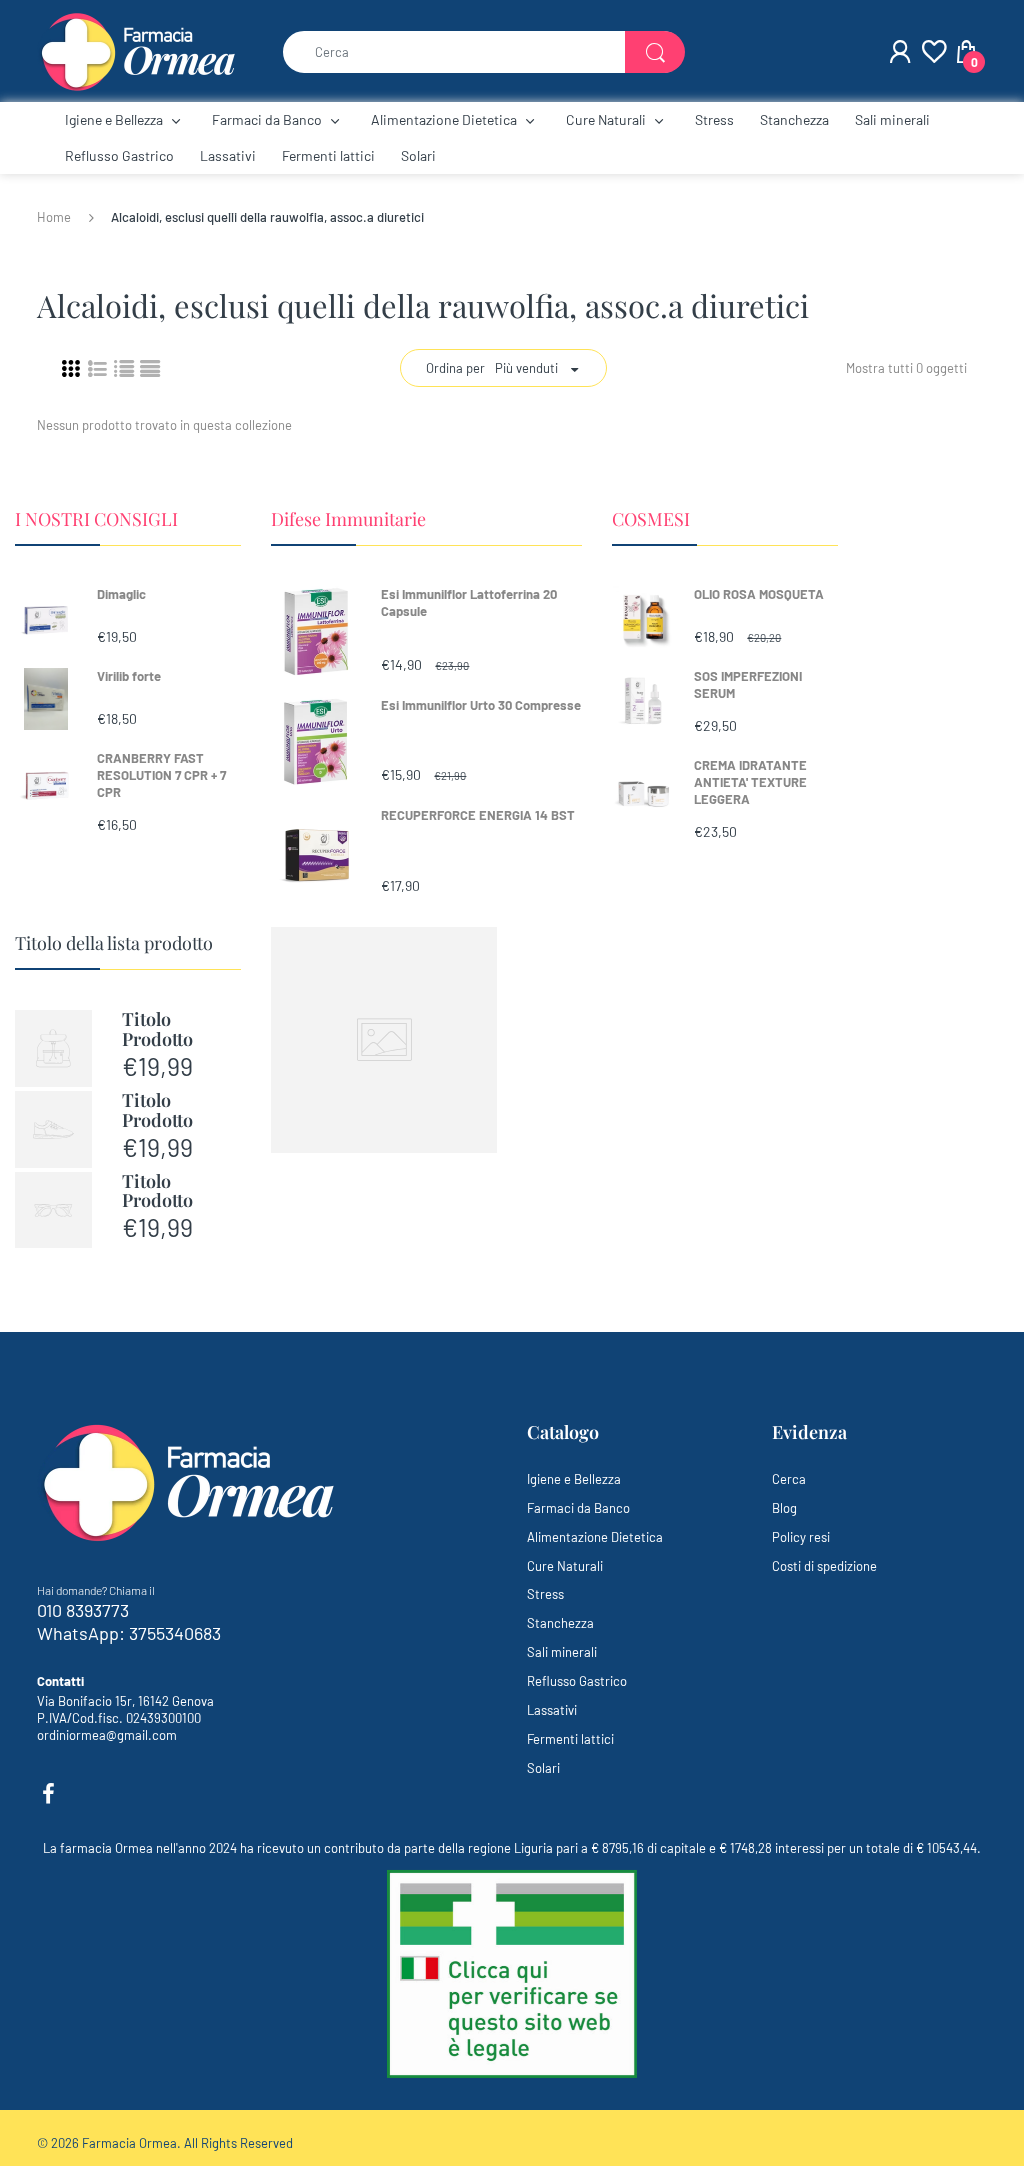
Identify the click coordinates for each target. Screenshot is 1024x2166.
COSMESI (651, 519)
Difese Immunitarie (348, 519)
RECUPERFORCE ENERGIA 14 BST (478, 815)
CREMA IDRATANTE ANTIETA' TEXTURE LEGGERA (750, 782)
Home (54, 217)
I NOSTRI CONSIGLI (96, 519)
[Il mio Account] (900, 52)
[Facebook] (48, 1794)
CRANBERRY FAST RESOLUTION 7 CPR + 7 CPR (161, 775)
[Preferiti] (933, 52)
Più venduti (526, 368)
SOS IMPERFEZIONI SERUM (748, 684)
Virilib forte (129, 676)
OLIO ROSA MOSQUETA (759, 594)
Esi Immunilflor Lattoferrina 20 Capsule (469, 602)
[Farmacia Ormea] (137, 50)
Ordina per (455, 368)
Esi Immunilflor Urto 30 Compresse (481, 705)
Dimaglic (121, 594)
